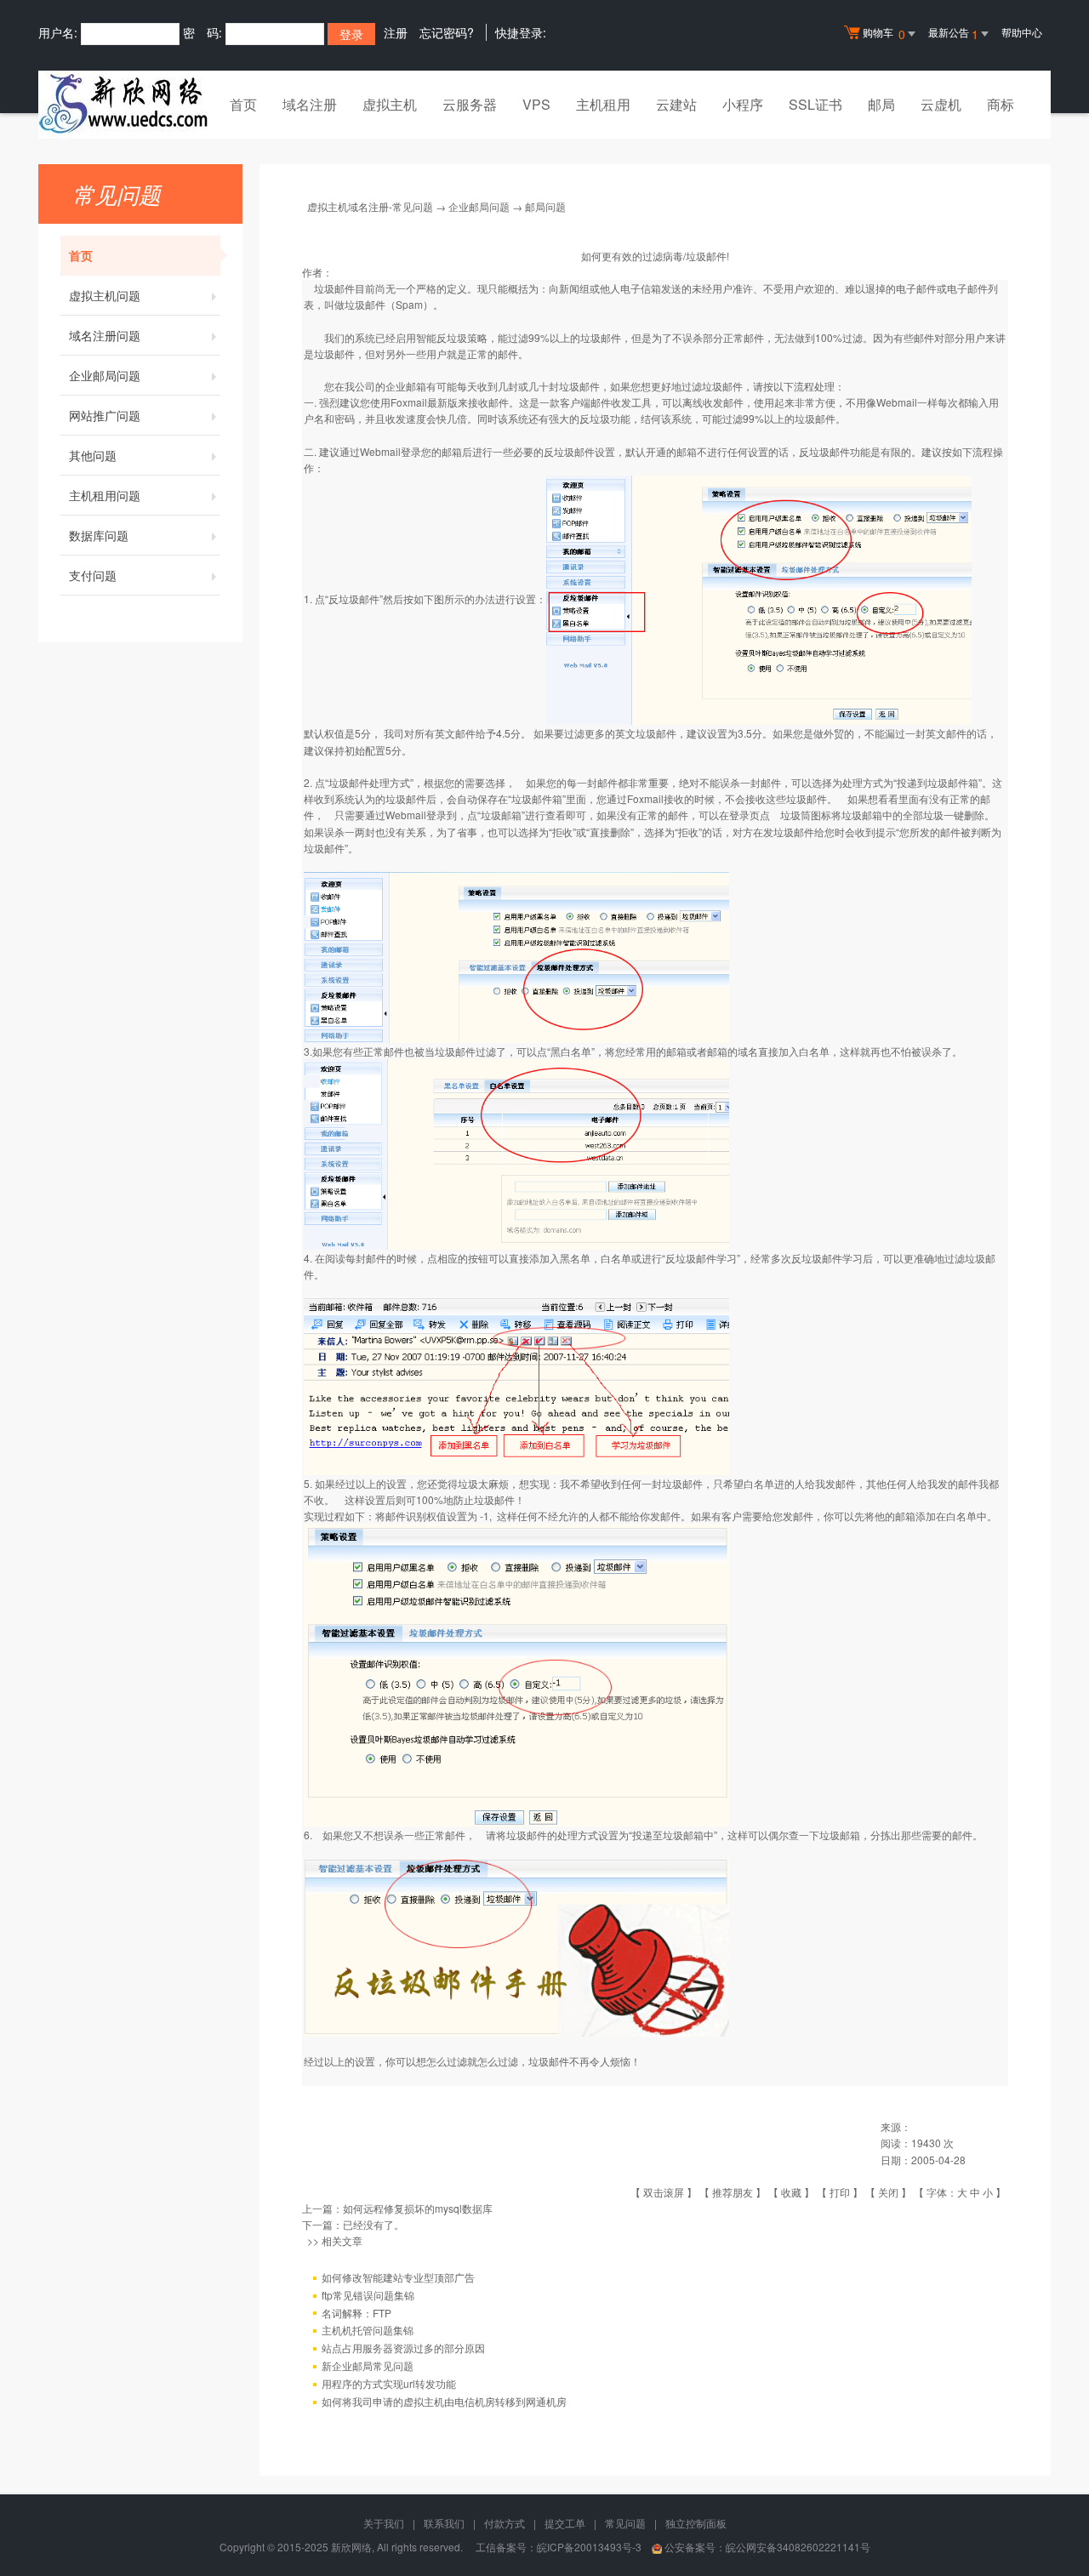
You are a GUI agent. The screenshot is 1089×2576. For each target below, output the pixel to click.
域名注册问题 (105, 335)
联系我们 (444, 2523)
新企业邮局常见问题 (368, 2365)
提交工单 (565, 2523)
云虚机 (941, 104)
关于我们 (384, 2523)
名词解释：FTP (356, 2313)
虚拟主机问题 (105, 295)
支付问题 (93, 575)
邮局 (881, 104)
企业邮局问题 (105, 375)
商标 (1001, 104)
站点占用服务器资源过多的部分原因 (403, 2348)
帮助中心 (1022, 32)
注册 (396, 32)
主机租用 (603, 104)
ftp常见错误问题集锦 (368, 2295)
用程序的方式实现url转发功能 (389, 2383)
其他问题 (93, 455)
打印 (840, 2192)
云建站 (676, 104)
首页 (243, 104)
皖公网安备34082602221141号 (798, 2547)
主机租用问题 (105, 495)
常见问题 (625, 2523)
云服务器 (470, 104)
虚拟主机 (390, 104)
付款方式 (505, 2523)
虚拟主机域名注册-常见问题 (370, 206)
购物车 (884, 34)
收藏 (791, 2192)
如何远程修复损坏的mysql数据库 (418, 2208)
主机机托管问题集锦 (368, 2330)
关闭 (888, 2192)
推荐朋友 (733, 2192)
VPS (536, 104)
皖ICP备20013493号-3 (589, 2547)
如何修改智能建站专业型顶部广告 (398, 2277)
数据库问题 (99, 535)
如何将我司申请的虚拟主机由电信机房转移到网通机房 (444, 2401)
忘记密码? (447, 32)
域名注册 (310, 104)
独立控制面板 (696, 2523)
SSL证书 (815, 104)
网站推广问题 (105, 415)
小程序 (743, 104)
